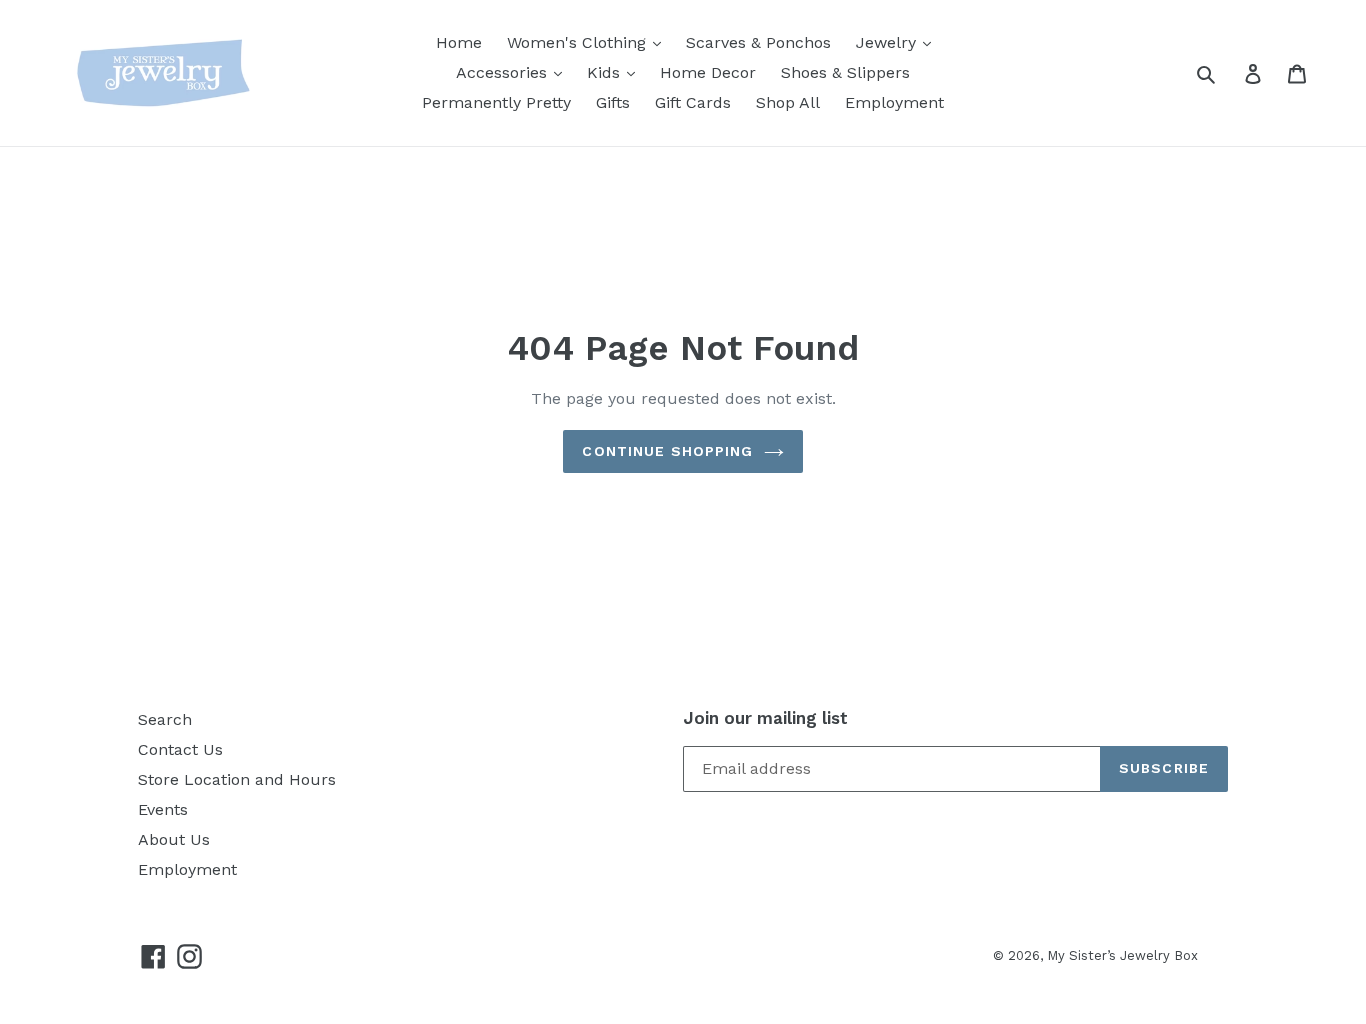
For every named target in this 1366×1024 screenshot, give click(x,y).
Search (165, 719)
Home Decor (708, 72)
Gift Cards (693, 102)
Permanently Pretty (496, 102)
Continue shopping (667, 451)
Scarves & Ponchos (758, 42)
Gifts (613, 102)
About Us (174, 839)
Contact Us (180, 749)
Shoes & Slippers (845, 72)
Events (163, 809)
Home (459, 42)
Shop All (788, 102)
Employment (894, 102)
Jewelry (888, 42)
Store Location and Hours (237, 779)
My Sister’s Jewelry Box (1122, 955)
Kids (606, 72)
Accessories (504, 72)
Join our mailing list (765, 718)
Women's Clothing (579, 42)
